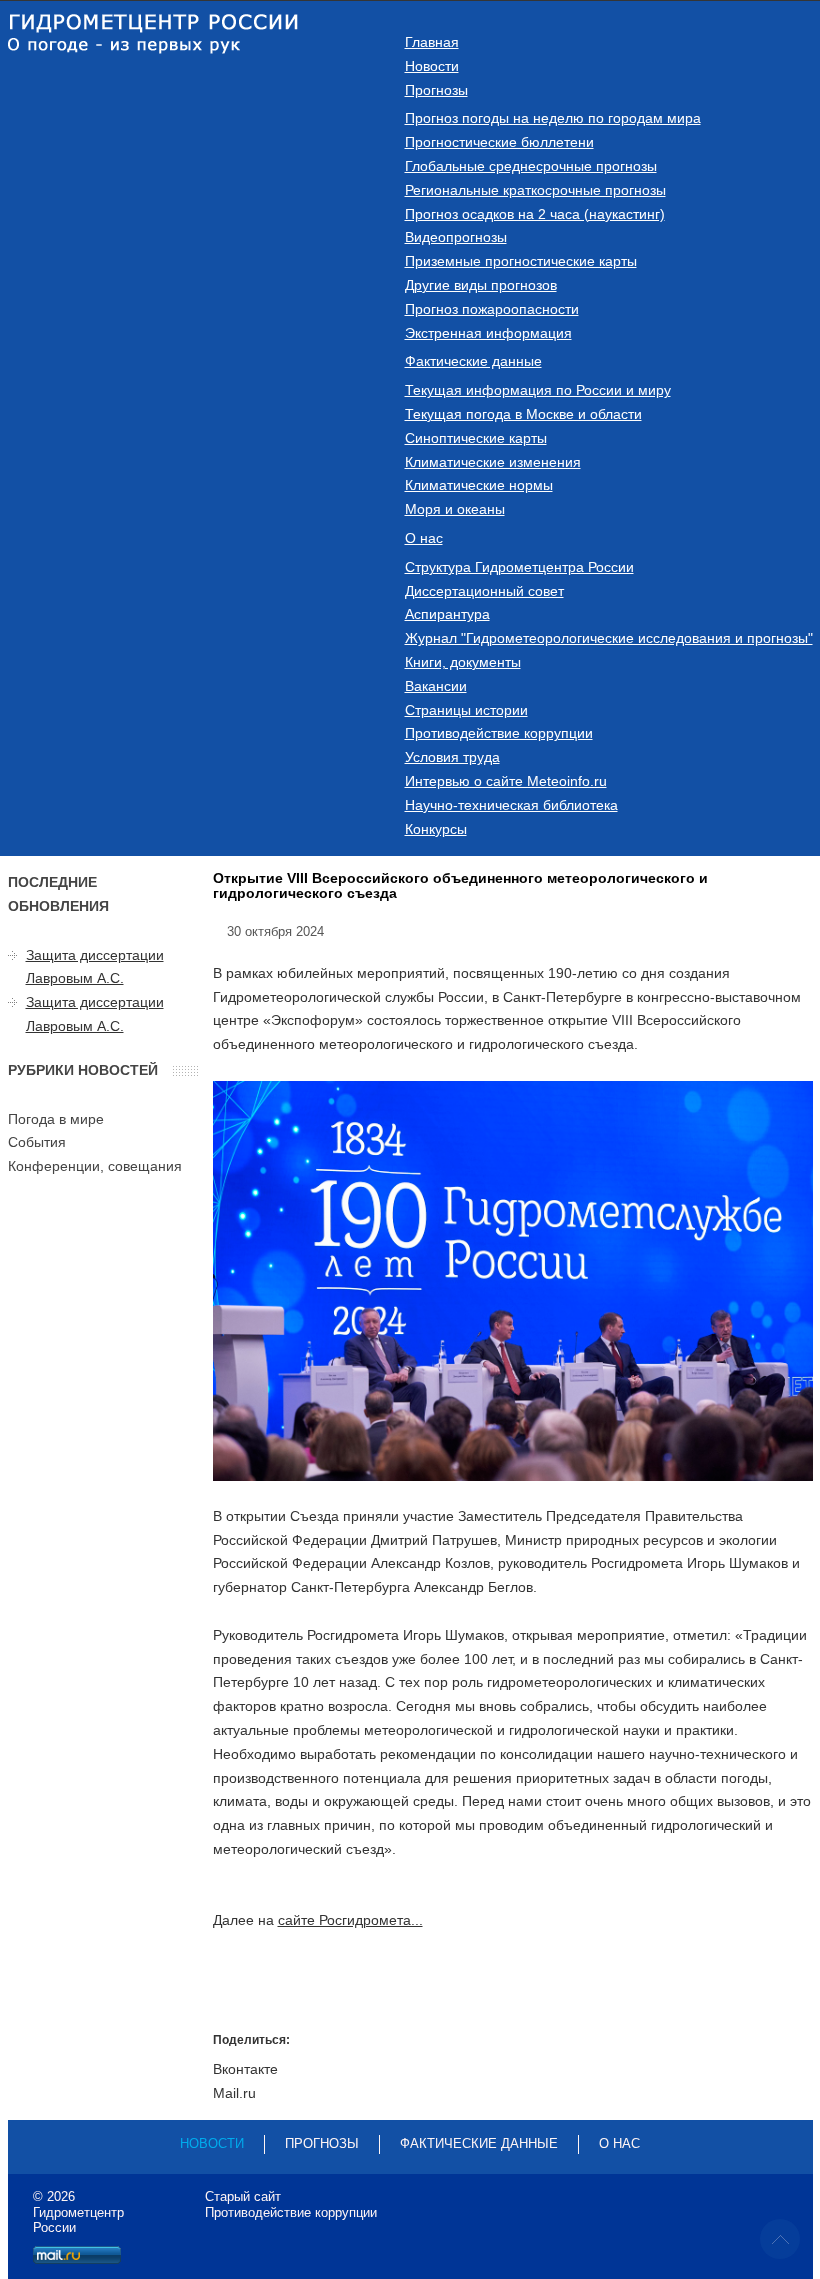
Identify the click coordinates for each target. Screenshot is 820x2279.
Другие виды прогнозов (481, 285)
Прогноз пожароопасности (492, 309)
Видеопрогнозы (456, 237)
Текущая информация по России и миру (538, 390)
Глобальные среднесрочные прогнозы (531, 166)
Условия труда (452, 757)
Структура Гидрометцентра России (519, 567)
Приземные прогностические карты (521, 261)
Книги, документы (463, 662)
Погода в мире (56, 1119)
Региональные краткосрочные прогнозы (535, 190)
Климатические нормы (479, 485)
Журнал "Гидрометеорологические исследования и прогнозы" (609, 638)
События (37, 1142)
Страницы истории (466, 710)
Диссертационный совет (484, 591)
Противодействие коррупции (499, 733)
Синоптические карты (476, 438)
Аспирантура (447, 614)
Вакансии (436, 686)
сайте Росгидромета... (350, 1920)
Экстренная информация (488, 333)
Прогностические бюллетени (499, 142)
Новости (432, 66)
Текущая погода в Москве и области (523, 414)
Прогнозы (436, 90)
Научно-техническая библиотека (511, 805)
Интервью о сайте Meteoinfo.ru (506, 781)
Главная (432, 42)
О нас (424, 538)
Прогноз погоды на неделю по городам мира (553, 118)
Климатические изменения (493, 462)
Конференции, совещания (95, 1166)
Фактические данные (473, 361)
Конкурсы (436, 829)
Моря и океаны (455, 509)
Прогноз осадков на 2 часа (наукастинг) (535, 214)
